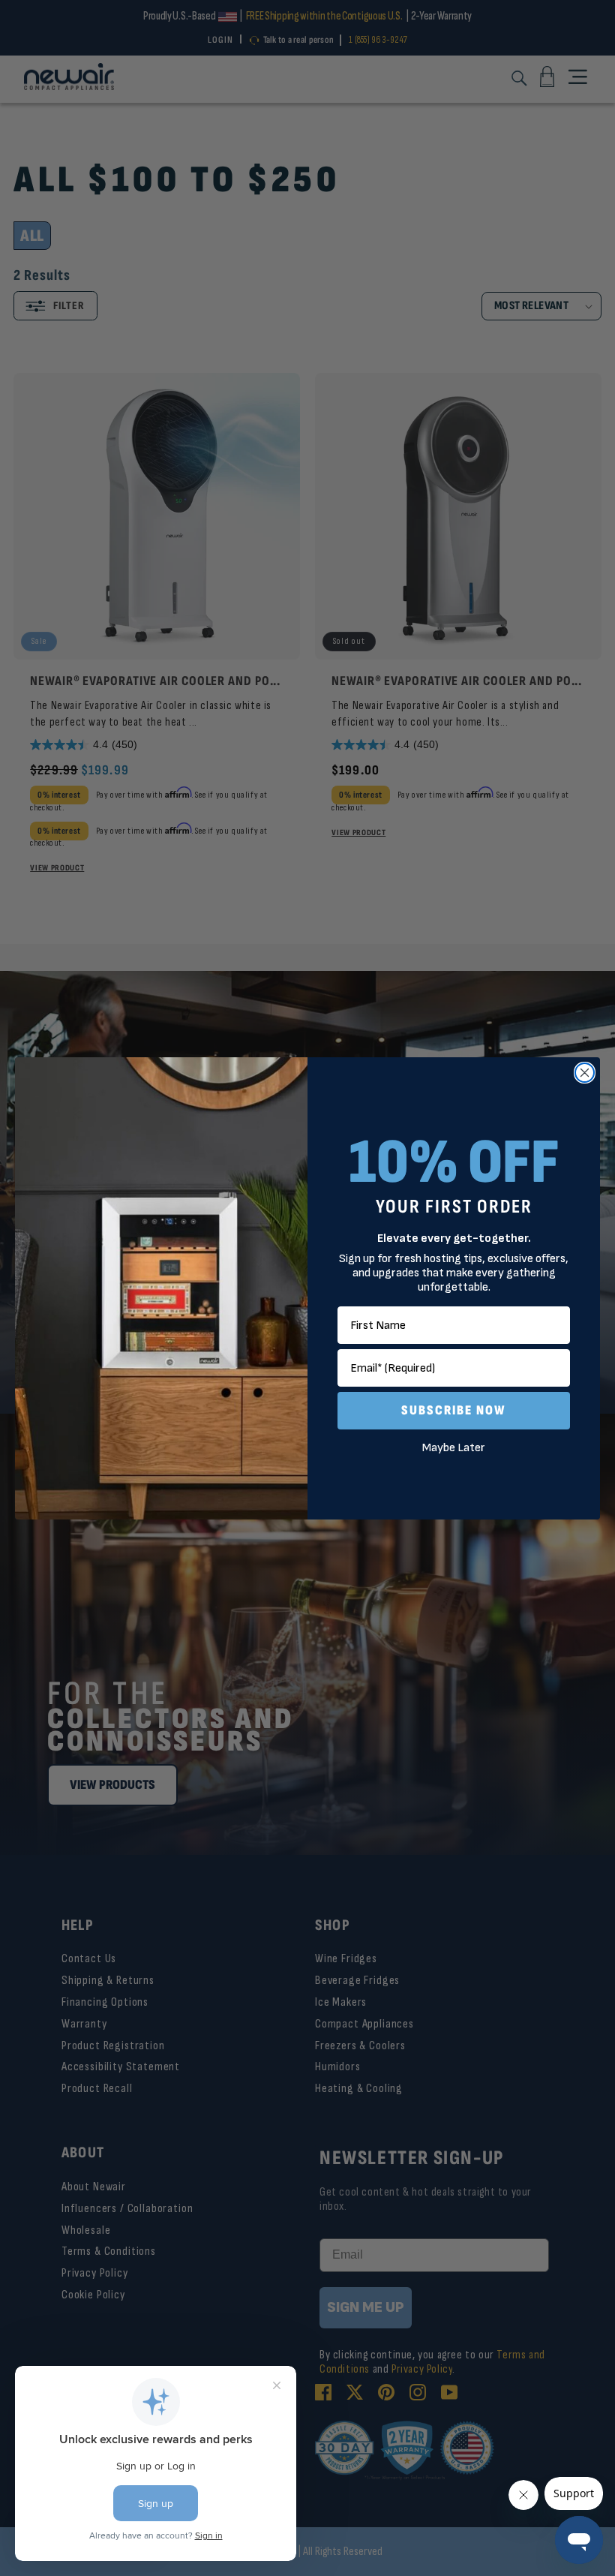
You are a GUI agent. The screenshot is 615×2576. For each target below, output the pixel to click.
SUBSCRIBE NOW (454, 1410)
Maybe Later (454, 1448)
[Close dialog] (585, 1073)
